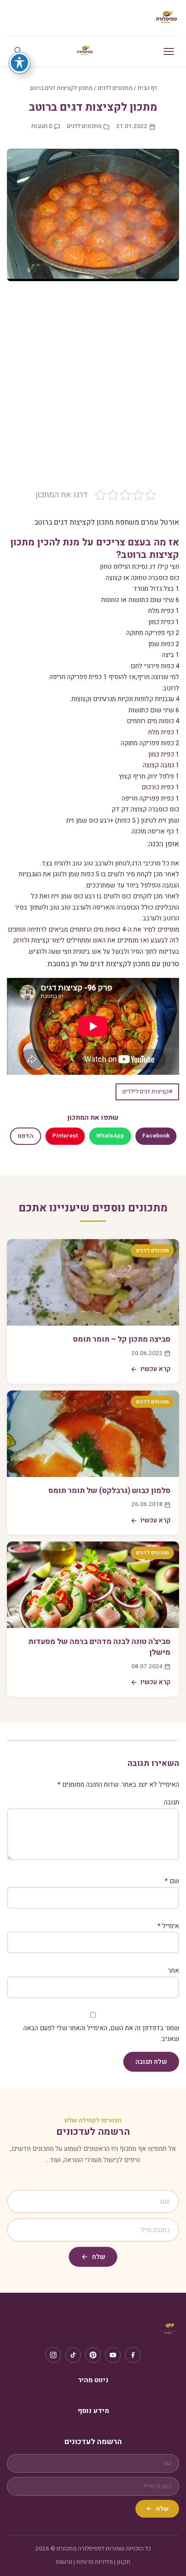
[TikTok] (73, 2355)
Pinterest (65, 1136)
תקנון (123, 2562)
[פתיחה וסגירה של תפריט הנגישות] (19, 63)
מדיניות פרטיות (95, 2562)
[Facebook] (133, 2355)
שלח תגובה (151, 2062)
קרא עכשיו (156, 1369)
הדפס (26, 1136)
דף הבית (147, 88)
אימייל (168, 1926)
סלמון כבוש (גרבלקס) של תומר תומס (109, 1491)
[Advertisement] (93, 391)
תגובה (172, 1802)
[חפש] (18, 51)
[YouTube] (113, 2355)
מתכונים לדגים (115, 88)
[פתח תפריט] (169, 51)
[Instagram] (53, 2355)
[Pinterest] (93, 2355)
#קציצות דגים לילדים (147, 1092)
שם (172, 1881)
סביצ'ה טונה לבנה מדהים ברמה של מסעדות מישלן (99, 1647)
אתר (173, 1970)
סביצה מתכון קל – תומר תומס (122, 1339)
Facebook (156, 1136)
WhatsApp (110, 1136)
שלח (99, 2257)
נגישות (64, 2562)
